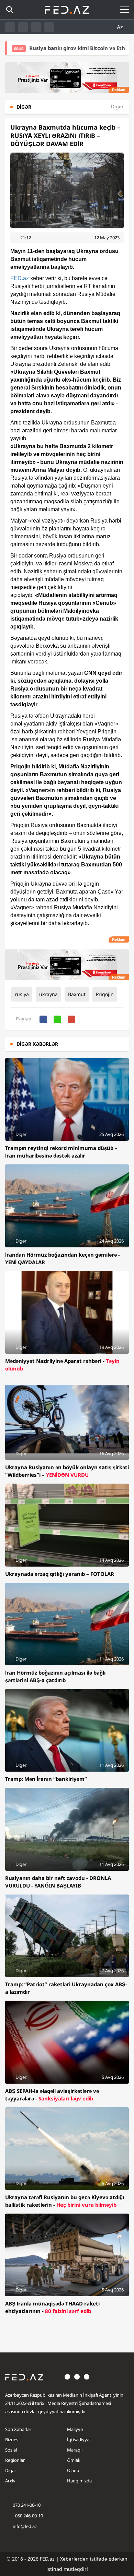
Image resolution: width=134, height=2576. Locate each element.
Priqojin (105, 994)
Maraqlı (75, 2450)
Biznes (12, 2440)
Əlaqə (73, 2470)
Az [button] (121, 27)
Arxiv (10, 2481)
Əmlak (74, 2460)
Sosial (11, 2450)
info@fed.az (25, 2526)
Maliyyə (75, 2429)
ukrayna (48, 994)
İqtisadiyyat (79, 2440)
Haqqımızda (79, 2481)
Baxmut (77, 994)
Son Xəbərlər (18, 2429)
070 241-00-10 (27, 2505)
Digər (11, 2470)
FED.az (20, 278)
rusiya (22, 994)
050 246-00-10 (29, 2516)
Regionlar (15, 2460)
